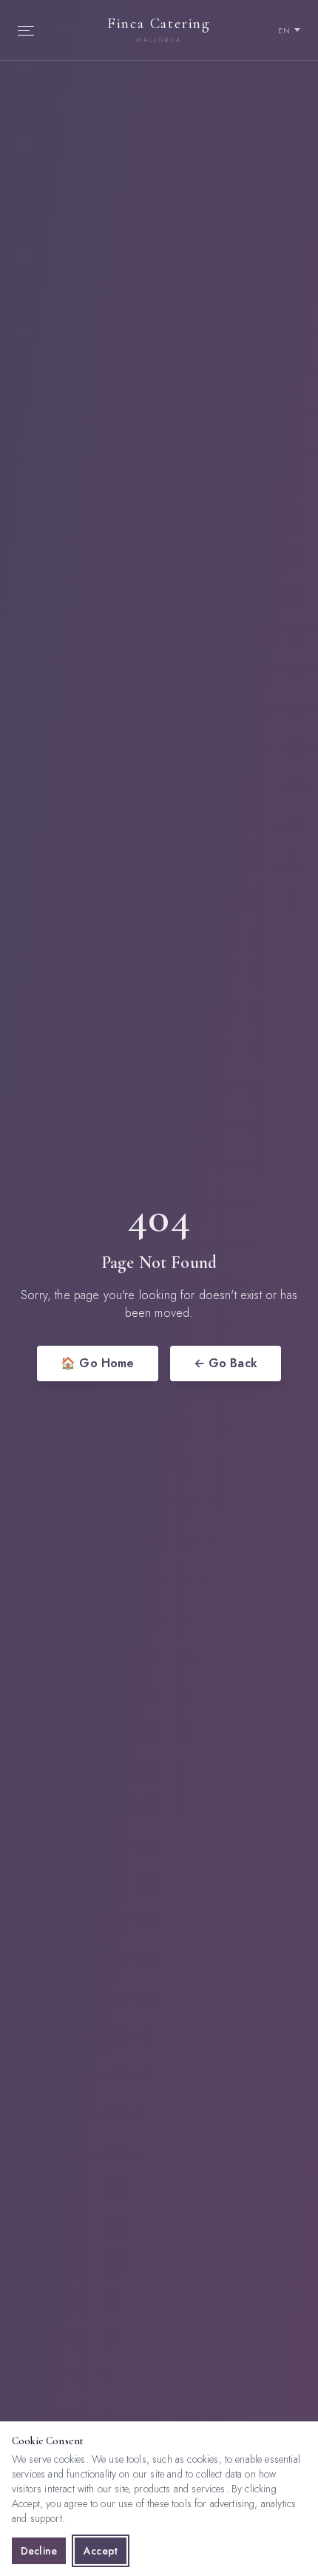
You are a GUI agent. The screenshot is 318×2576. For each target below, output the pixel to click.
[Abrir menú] (30, 30)
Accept (101, 2551)
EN (285, 30)
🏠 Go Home (97, 1363)
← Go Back (226, 1363)
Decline (39, 2551)
